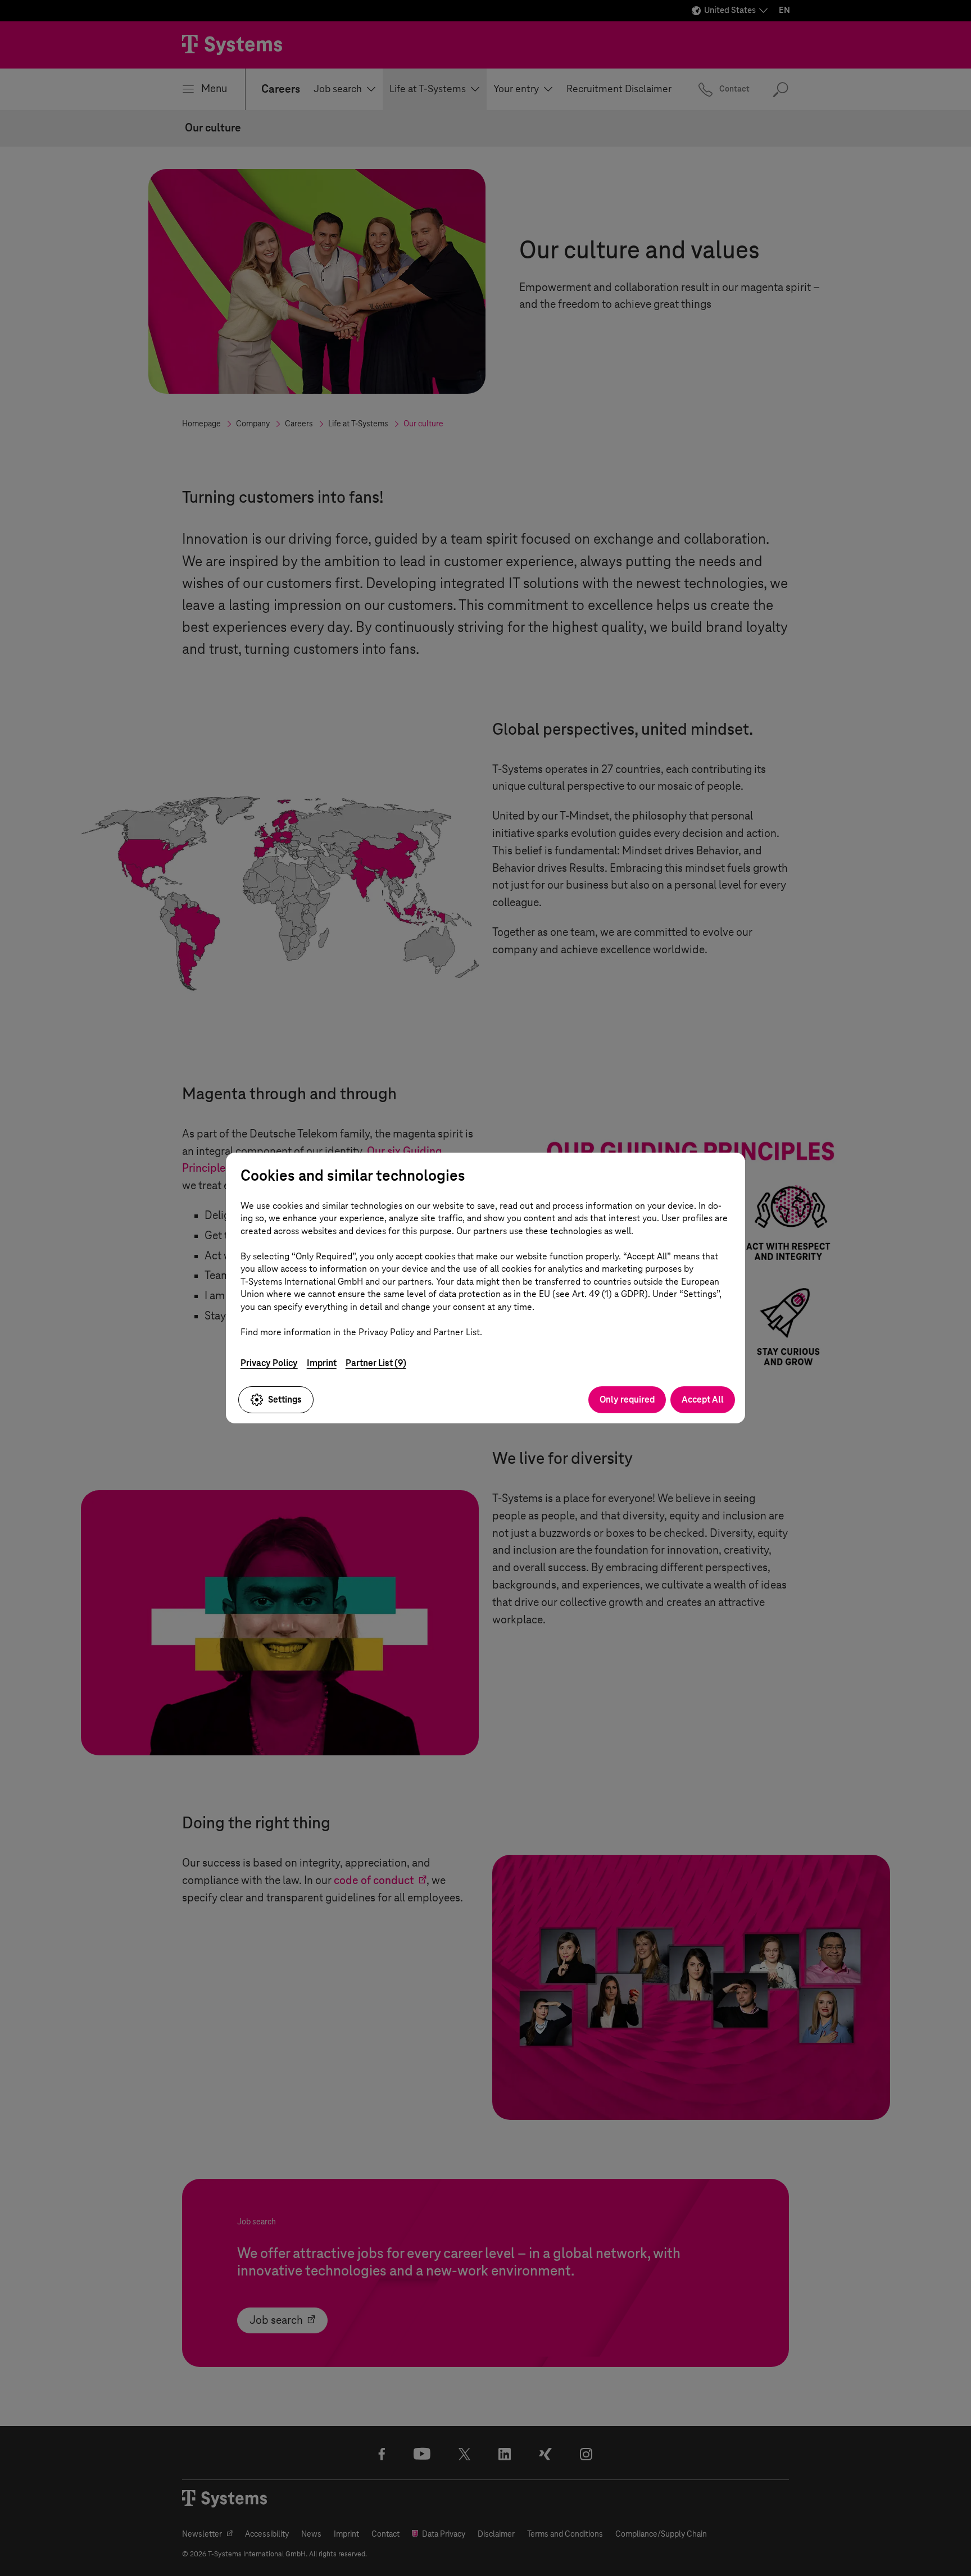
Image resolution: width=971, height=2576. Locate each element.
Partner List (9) (376, 1363)
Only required (627, 1399)
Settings (285, 1399)
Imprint (322, 1363)
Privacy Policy (269, 1363)
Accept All (703, 1399)
